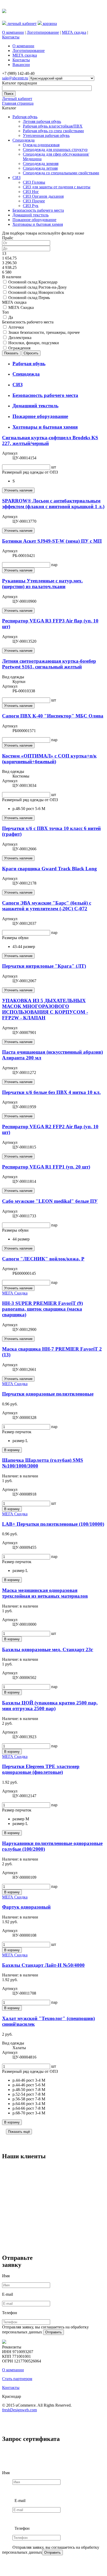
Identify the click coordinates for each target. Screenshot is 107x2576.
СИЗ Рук (31, 206)
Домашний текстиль (31, 215)
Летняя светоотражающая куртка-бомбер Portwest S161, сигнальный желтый (49, 664)
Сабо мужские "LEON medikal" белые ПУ (50, 1201)
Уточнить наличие (18, 490)
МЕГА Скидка (21, 307)
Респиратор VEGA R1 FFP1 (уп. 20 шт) (46, 1167)
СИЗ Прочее (34, 201)
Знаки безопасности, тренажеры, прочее (44, 332)
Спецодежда (24, 140)
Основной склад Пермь (29, 298)
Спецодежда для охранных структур (55, 150)
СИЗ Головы (34, 182)
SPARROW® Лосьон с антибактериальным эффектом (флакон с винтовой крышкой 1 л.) (53, 504)
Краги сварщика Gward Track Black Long (49, 869)
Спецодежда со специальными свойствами (61, 173)
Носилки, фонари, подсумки (34, 343)
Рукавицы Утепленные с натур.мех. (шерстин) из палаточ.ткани (42, 584)
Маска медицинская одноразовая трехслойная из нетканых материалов (45, 1593)
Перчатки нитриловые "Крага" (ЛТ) (44, 966)
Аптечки (16, 327)
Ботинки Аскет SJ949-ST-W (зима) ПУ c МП (52, 541)
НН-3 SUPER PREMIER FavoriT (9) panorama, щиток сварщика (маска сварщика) (42, 1309)
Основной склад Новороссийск (36, 292)
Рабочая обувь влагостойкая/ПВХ (53, 126)
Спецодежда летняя (40, 168)
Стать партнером (17, 2379)
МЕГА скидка (74, 32)
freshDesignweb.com (19, 2410)
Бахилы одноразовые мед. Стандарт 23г (48, 1649)
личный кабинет (21, 24)
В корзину (12, 1450)
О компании (13, 32)
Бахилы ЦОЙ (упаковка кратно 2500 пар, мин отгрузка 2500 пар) (50, 1706)
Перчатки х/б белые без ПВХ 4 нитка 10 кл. (51, 1092)
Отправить (53, 2332)
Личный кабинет (17, 99)
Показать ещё (19, 2132)
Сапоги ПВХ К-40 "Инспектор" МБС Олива (53, 716)
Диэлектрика (20, 338)
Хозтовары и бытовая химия (38, 224)
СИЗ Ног (31, 192)
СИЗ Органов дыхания (43, 196)
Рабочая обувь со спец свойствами (53, 131)
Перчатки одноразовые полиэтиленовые (48, 1394)
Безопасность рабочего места (38, 210)
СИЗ (16, 178)
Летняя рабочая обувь (42, 121)
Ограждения (19, 348)
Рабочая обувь (25, 117)
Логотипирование (43, 32)
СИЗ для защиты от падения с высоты (57, 187)
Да (11, 317)
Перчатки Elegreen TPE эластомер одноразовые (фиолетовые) (41, 1769)
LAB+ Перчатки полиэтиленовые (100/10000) (53, 1524)
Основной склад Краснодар (33, 282)
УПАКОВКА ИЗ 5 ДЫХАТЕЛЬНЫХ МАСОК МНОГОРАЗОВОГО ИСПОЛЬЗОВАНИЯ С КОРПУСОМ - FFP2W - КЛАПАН (45, 1009)
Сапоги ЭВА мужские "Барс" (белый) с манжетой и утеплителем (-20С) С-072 (47, 906)
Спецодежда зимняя (41, 164)
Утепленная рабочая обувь (46, 135)
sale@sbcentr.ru (15, 78)
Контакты (11, 37)
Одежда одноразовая (41, 145)
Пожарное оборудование (34, 220)
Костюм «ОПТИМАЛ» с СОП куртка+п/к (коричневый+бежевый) (49, 759)
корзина (49, 24)
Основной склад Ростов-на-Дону (38, 287)
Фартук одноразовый (26, 1907)
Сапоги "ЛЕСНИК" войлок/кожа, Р (43, 1259)
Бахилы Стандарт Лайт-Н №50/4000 (43, 1965)
